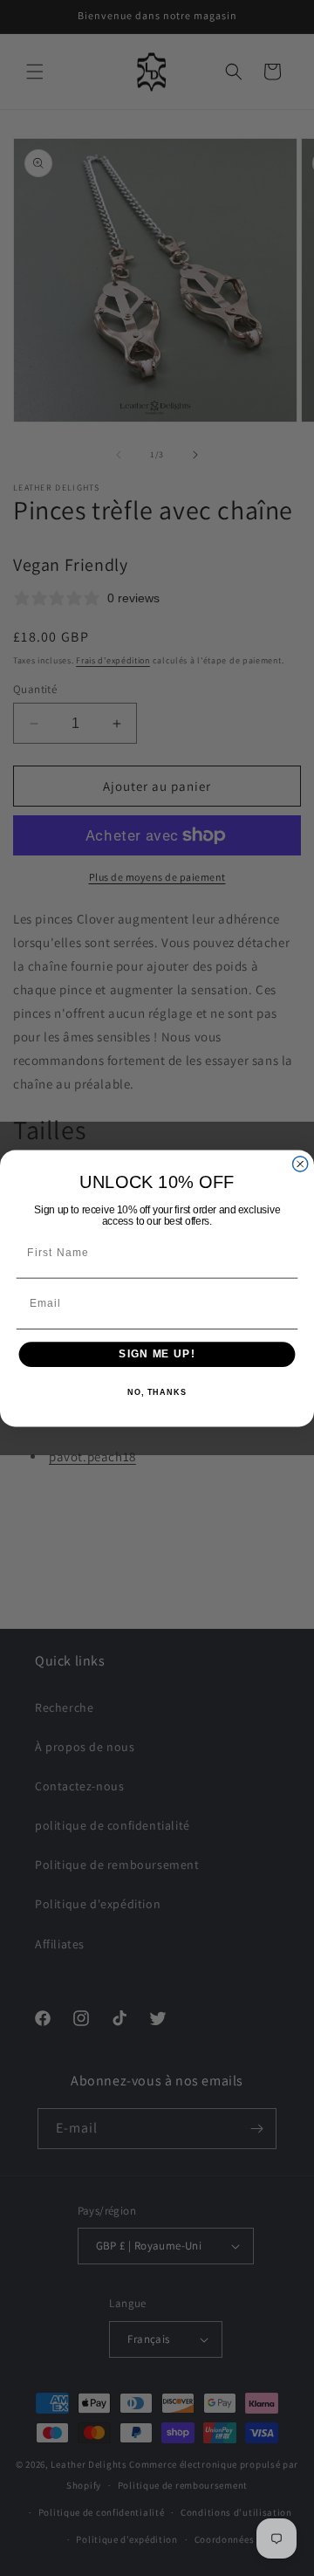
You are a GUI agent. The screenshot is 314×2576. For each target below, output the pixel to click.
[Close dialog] (300, 1163)
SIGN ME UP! (157, 1354)
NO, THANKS (157, 1391)
